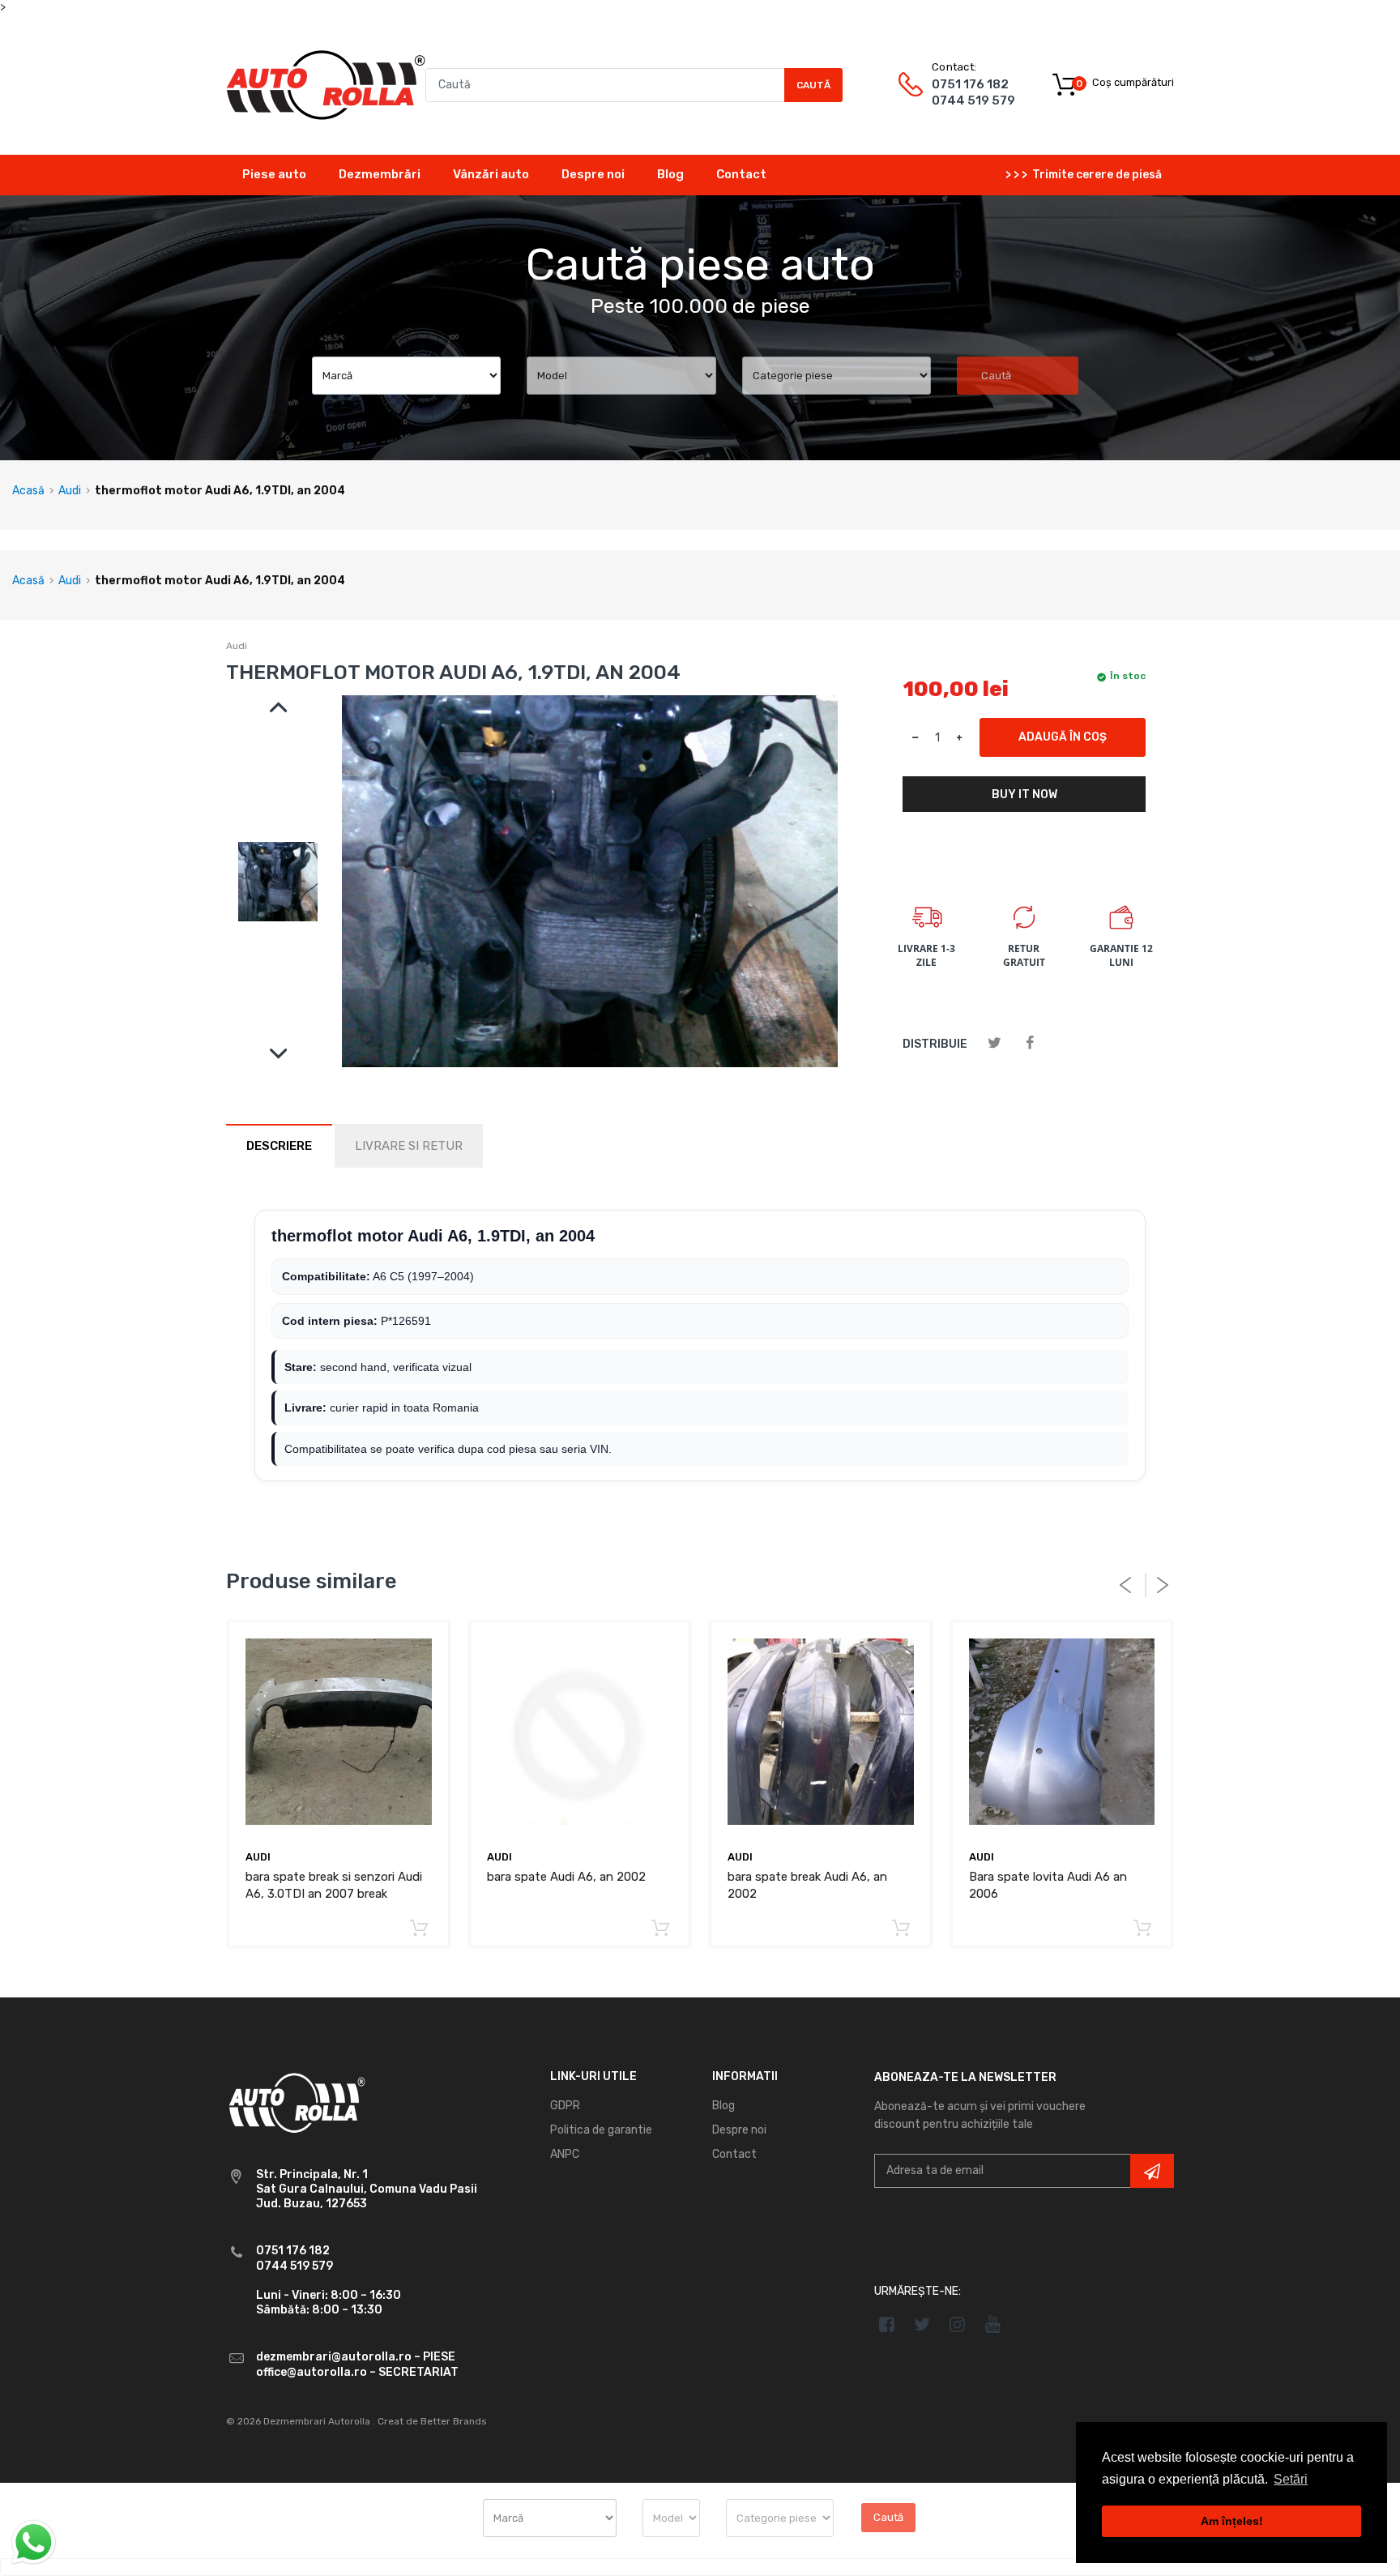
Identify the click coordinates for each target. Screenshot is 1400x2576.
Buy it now (1024, 795)
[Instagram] (958, 2324)
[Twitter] (995, 1043)
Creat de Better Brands (432, 2421)
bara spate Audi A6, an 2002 (566, 1877)
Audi (70, 491)
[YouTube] (993, 2324)
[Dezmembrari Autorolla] (326, 84)
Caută (813, 85)
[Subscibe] (1152, 2171)
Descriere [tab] (279, 1146)
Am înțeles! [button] (1232, 2521)
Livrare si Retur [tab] (409, 1146)
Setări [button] (1291, 2479)
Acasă (28, 491)
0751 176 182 (970, 84)
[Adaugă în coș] (419, 1929)
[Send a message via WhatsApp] (34, 2542)
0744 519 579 (973, 100)
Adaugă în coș (1063, 737)
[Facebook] (1029, 1043)
